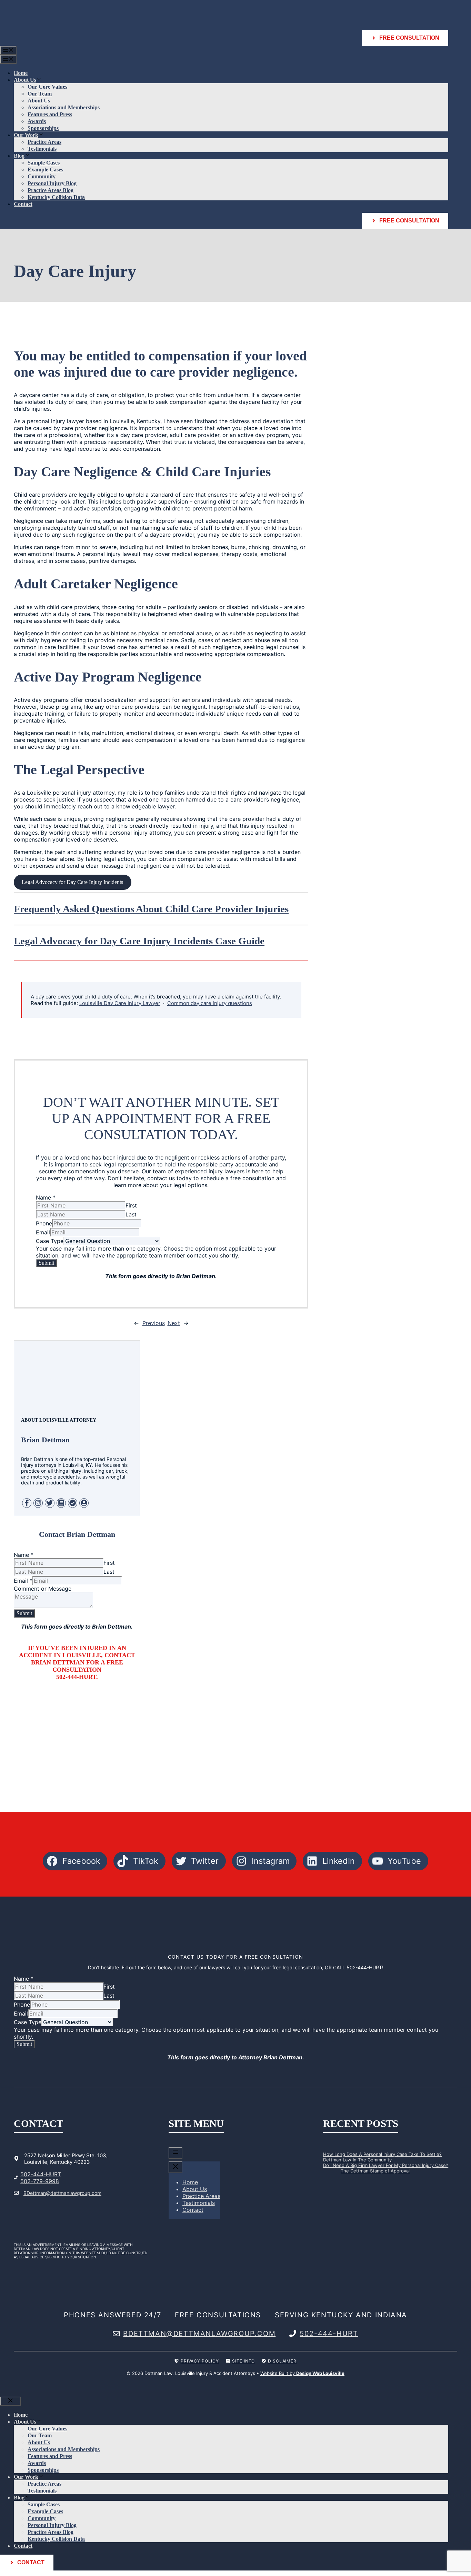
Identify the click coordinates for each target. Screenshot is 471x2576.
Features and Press (50, 114)
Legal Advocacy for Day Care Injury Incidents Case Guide (139, 941)
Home (21, 73)
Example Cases (45, 170)
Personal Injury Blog (52, 183)
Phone (44, 1223)
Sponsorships (43, 128)
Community (42, 176)
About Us (25, 80)
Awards (37, 121)
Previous (154, 1323)
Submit (46, 1263)
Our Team (40, 94)
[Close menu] (176, 2167)
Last (131, 1214)
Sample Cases (44, 163)
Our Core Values (47, 87)
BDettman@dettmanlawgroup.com (62, 2193)
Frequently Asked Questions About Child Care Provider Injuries (151, 909)
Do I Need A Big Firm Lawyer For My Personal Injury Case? (386, 2165)
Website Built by (302, 2373)
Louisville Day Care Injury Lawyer (120, 1003)
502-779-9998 (40, 2181)
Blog (19, 156)
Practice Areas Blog (51, 190)
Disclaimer (282, 2361)
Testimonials (42, 149)
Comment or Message (43, 1589)
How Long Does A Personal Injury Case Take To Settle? (382, 2154)
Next (174, 1323)
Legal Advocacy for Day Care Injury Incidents (72, 882)
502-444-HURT (41, 2174)
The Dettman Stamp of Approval (375, 2171)
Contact (23, 204)
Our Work (26, 135)
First (131, 1205)
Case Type (50, 1241)
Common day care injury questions (210, 1003)
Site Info (243, 2361)
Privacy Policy (200, 2361)
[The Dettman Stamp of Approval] (330, 2175)
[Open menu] (176, 2153)
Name (46, 1197)
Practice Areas (44, 142)
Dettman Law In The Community (357, 2160)
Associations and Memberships (64, 107)
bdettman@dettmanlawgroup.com (199, 2334)
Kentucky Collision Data (56, 197)
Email (43, 1232)
